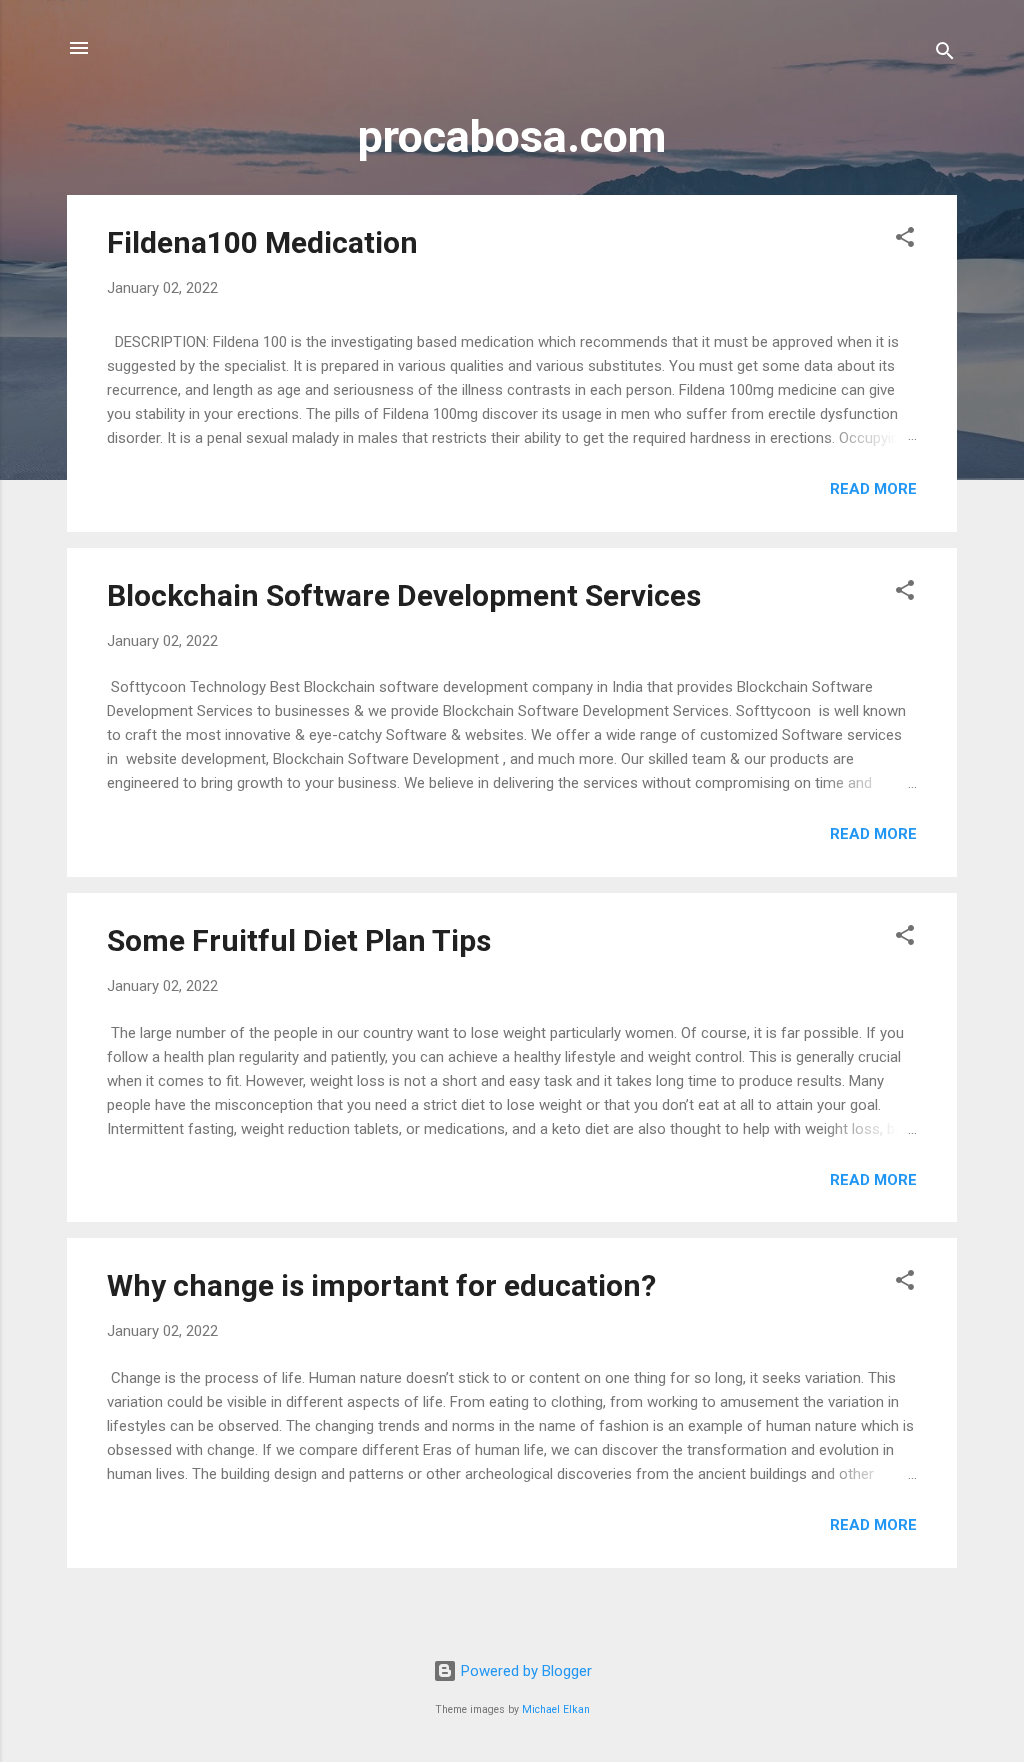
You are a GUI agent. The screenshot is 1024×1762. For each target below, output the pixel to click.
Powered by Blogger (524, 1671)
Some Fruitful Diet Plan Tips (299, 940)
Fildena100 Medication (262, 242)
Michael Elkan (556, 1709)
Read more (873, 489)
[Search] (945, 54)
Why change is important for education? (381, 1285)
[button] (905, 240)
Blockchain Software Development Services (404, 595)
